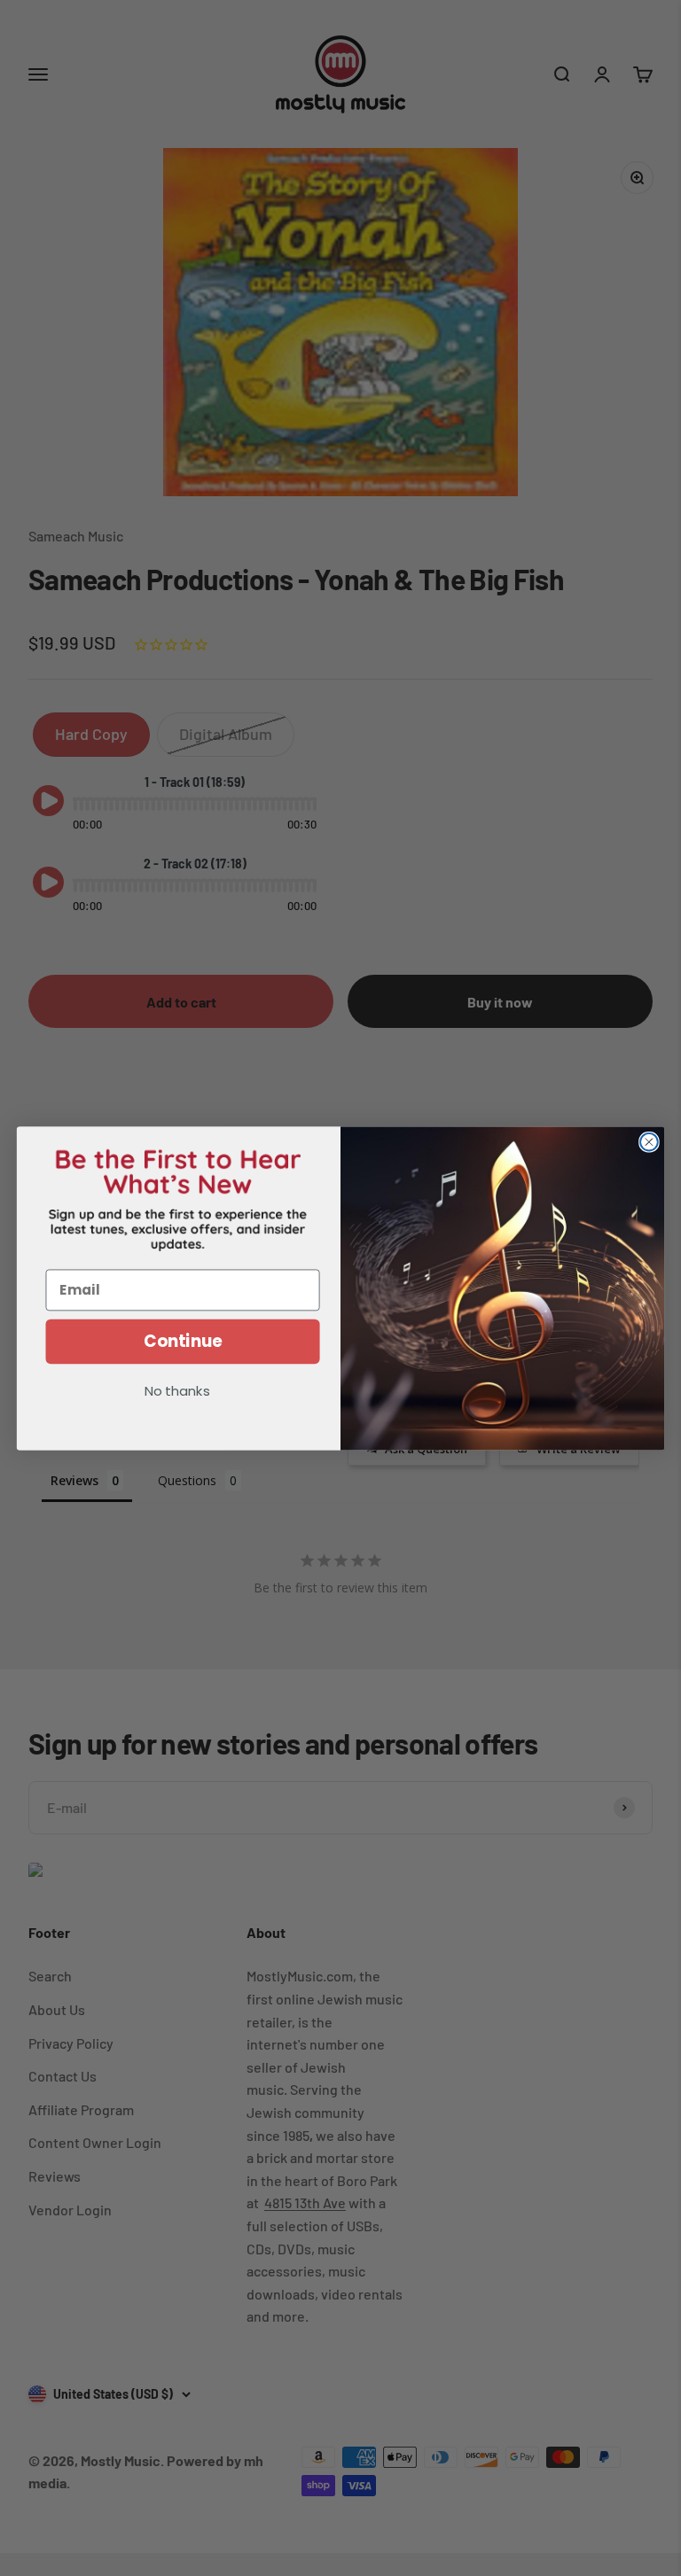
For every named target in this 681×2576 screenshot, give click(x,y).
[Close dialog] (649, 1141)
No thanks (177, 1392)
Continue (183, 1341)
